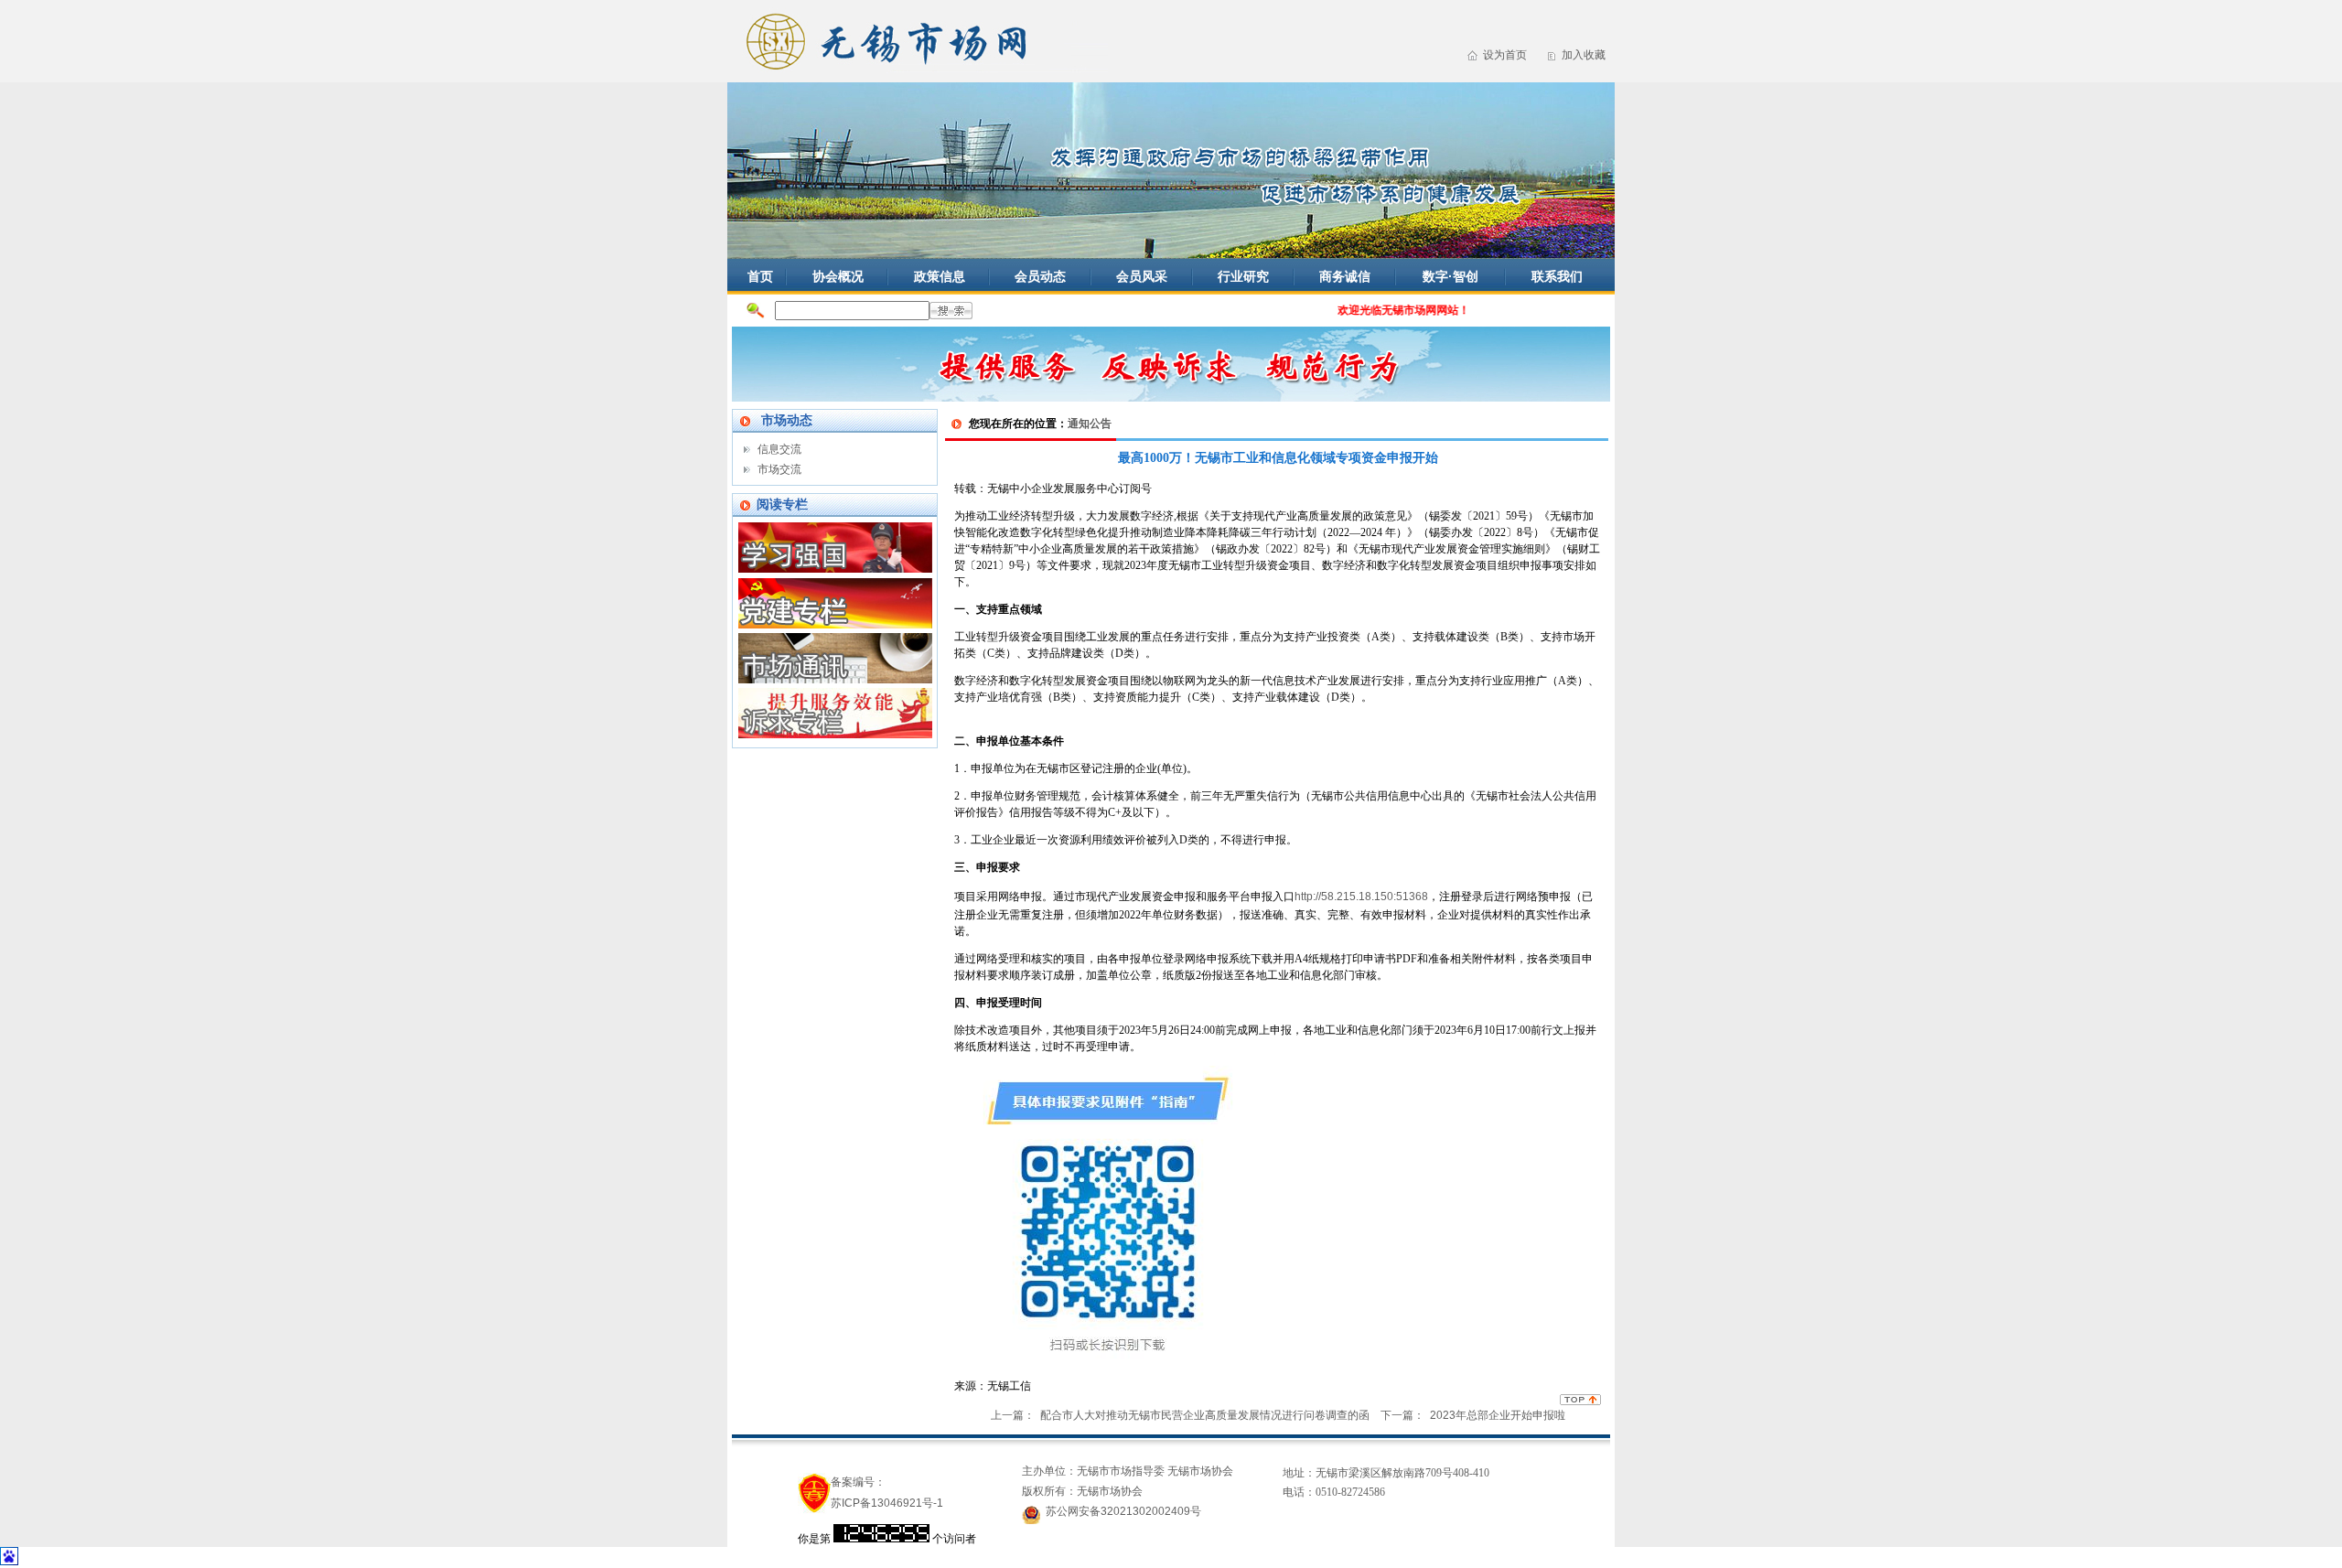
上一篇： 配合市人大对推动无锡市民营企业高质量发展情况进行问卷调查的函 (1180, 1415)
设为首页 (1505, 55)
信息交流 (779, 449)
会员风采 (1142, 276)
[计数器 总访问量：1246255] (881, 1539)
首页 (760, 276)
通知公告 (1090, 424)
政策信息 (940, 276)
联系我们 (1557, 276)
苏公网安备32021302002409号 (1123, 1511)
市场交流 (779, 469)
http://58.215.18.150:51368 (1361, 897)
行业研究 (1243, 276)
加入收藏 (1584, 55)
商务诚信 (1345, 276)
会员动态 (1040, 276)
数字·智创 (1450, 276)
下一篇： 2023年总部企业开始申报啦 (1473, 1415)
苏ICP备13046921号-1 (887, 1503)
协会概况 (838, 276)
